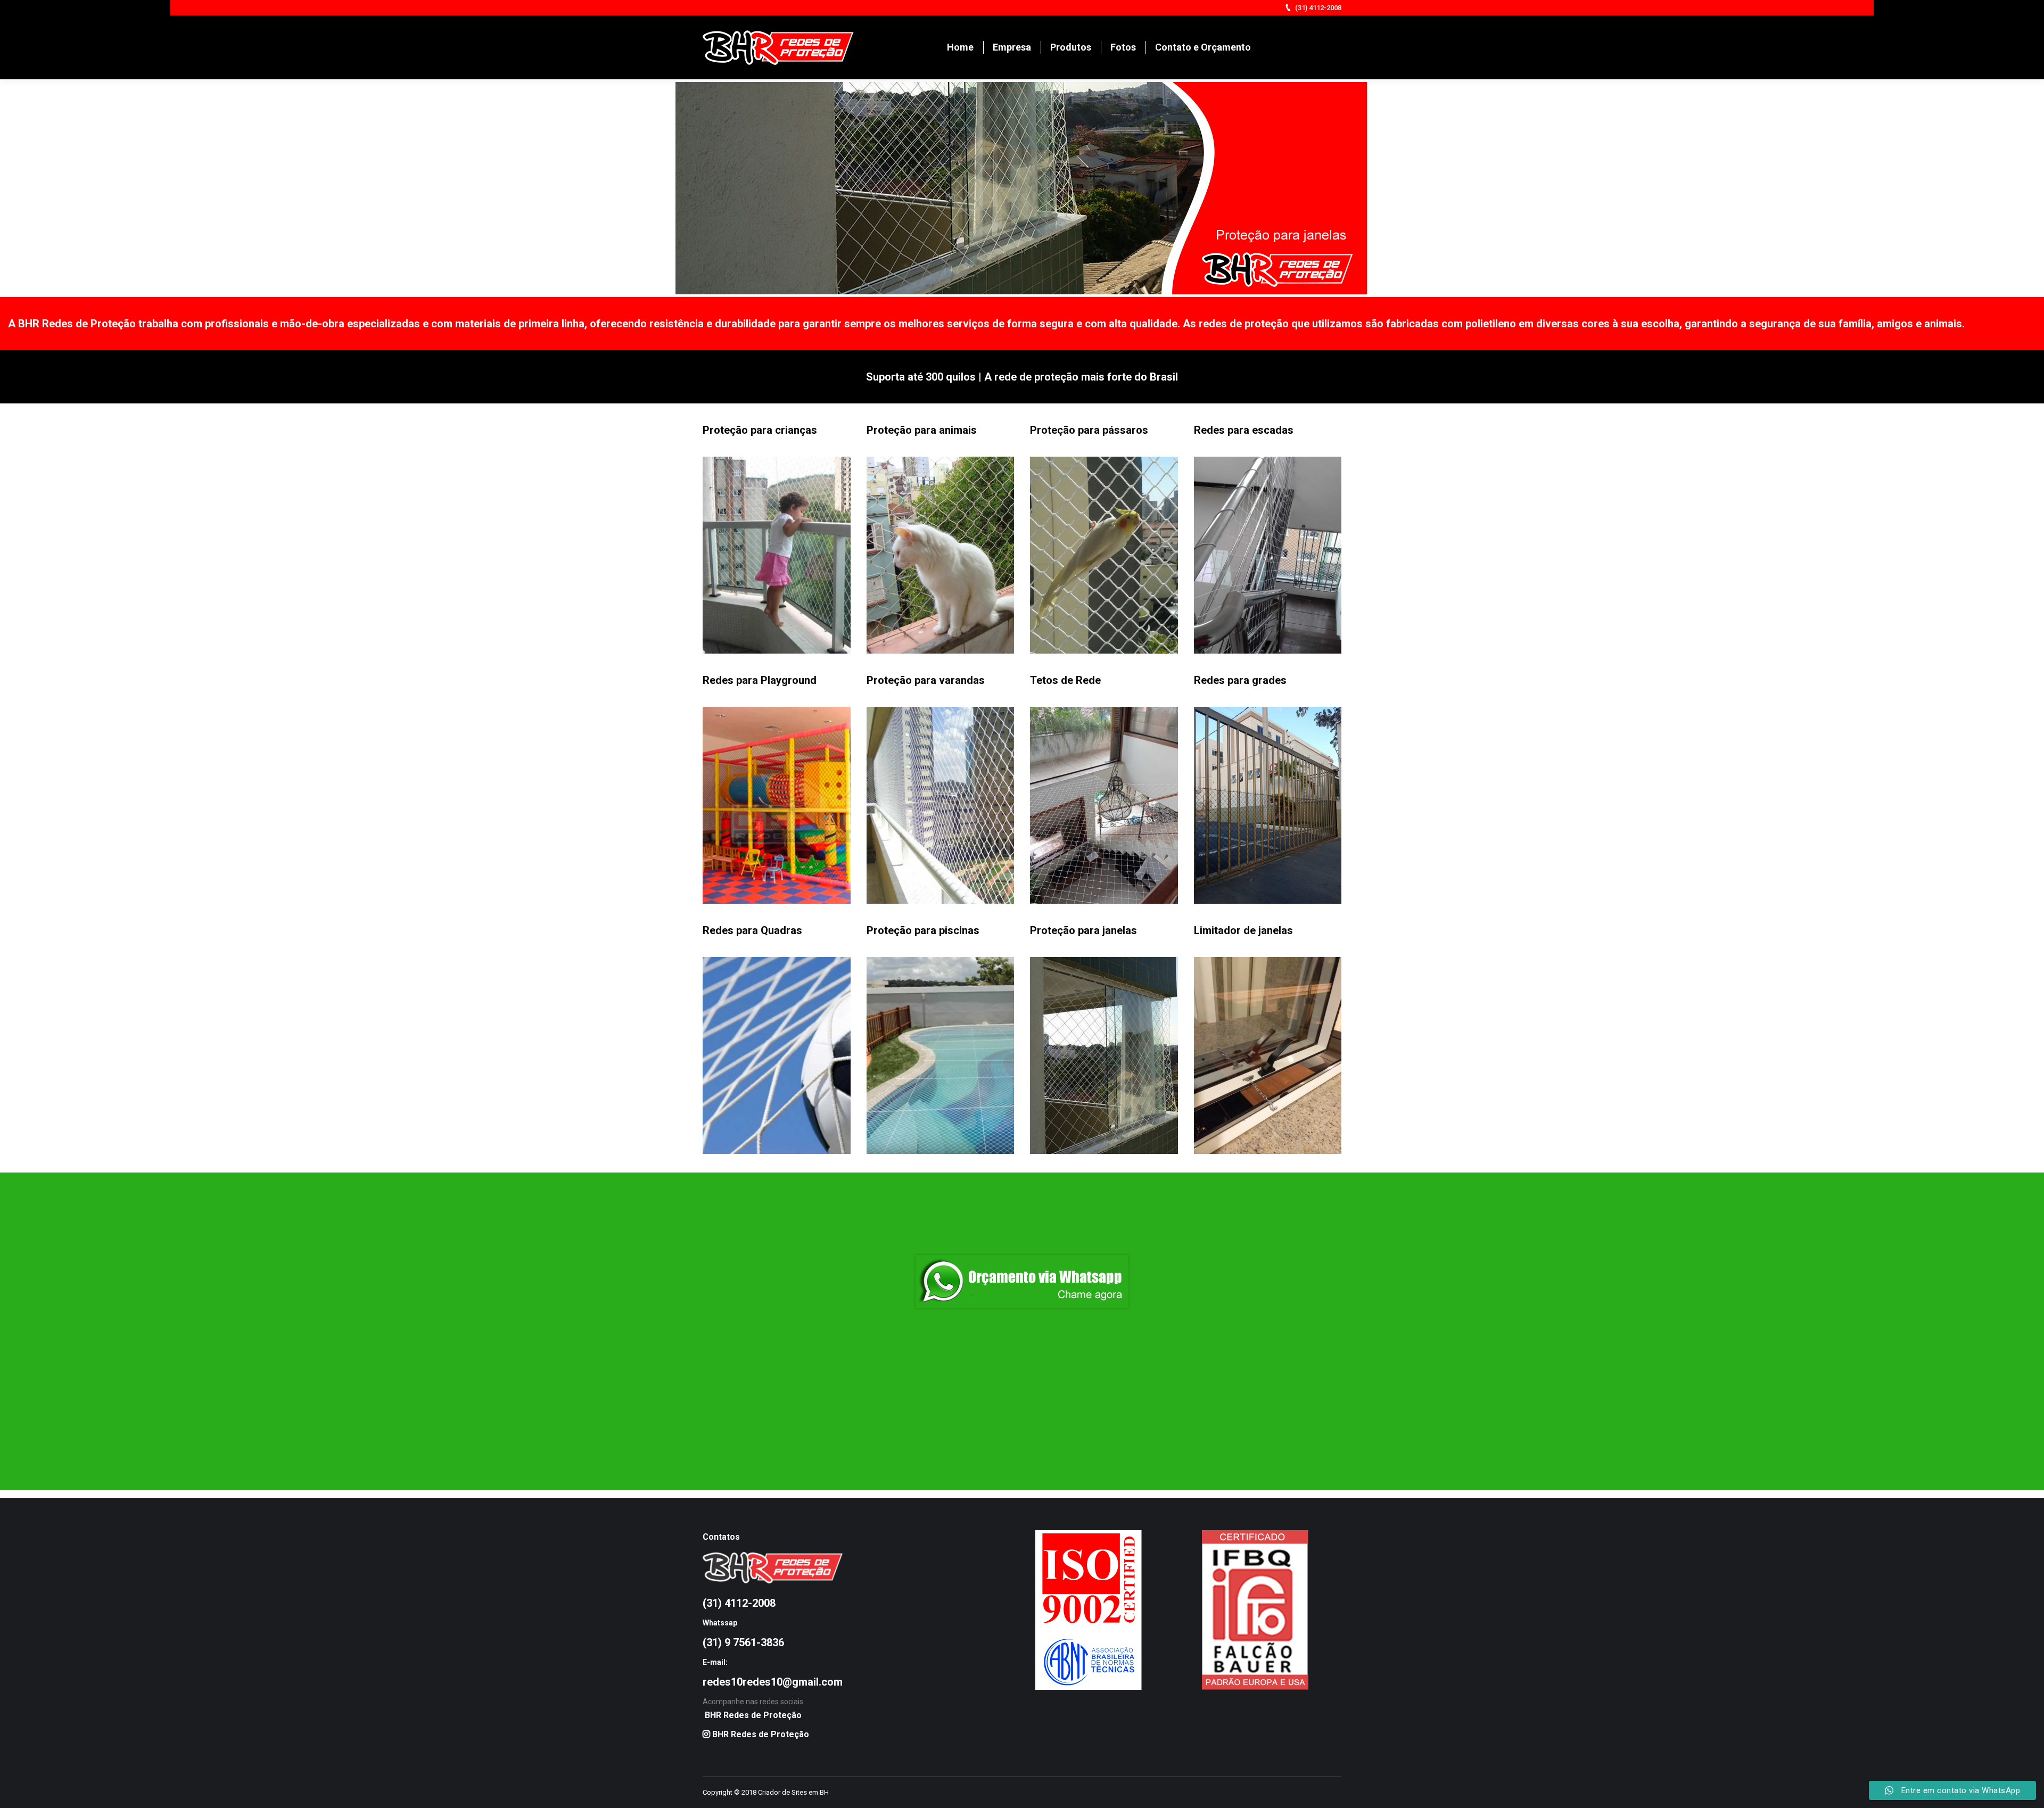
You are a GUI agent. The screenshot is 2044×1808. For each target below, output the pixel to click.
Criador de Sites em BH (793, 1792)
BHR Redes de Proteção (753, 1715)
